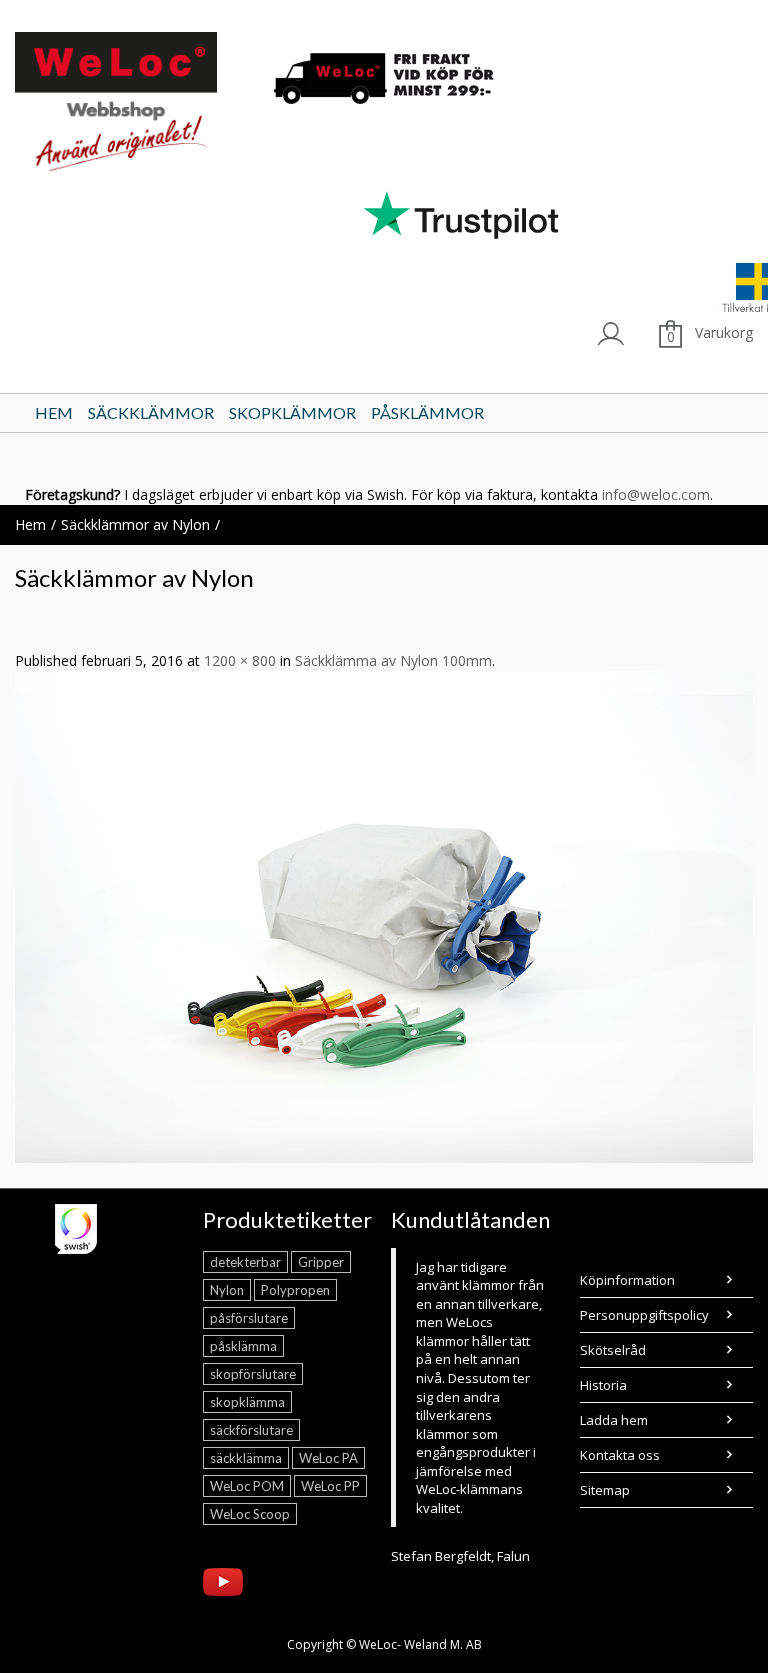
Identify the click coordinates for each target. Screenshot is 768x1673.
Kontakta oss (620, 1455)
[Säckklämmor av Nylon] (384, 915)
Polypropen (295, 1290)
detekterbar (245, 1262)
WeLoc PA (328, 1458)
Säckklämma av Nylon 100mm (393, 660)
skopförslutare (253, 1374)
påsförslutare (249, 1318)
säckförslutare (251, 1430)
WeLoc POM (247, 1486)
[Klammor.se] (133, 105)
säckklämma (246, 1458)
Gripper (321, 1262)
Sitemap (605, 1490)
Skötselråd (613, 1350)
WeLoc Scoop (250, 1514)
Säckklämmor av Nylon (135, 524)
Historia (603, 1385)
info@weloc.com (656, 494)
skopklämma (247, 1402)
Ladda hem (614, 1420)
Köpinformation (627, 1280)
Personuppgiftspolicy (644, 1315)
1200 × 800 (240, 660)
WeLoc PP (330, 1486)
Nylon (227, 1290)
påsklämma (243, 1346)
